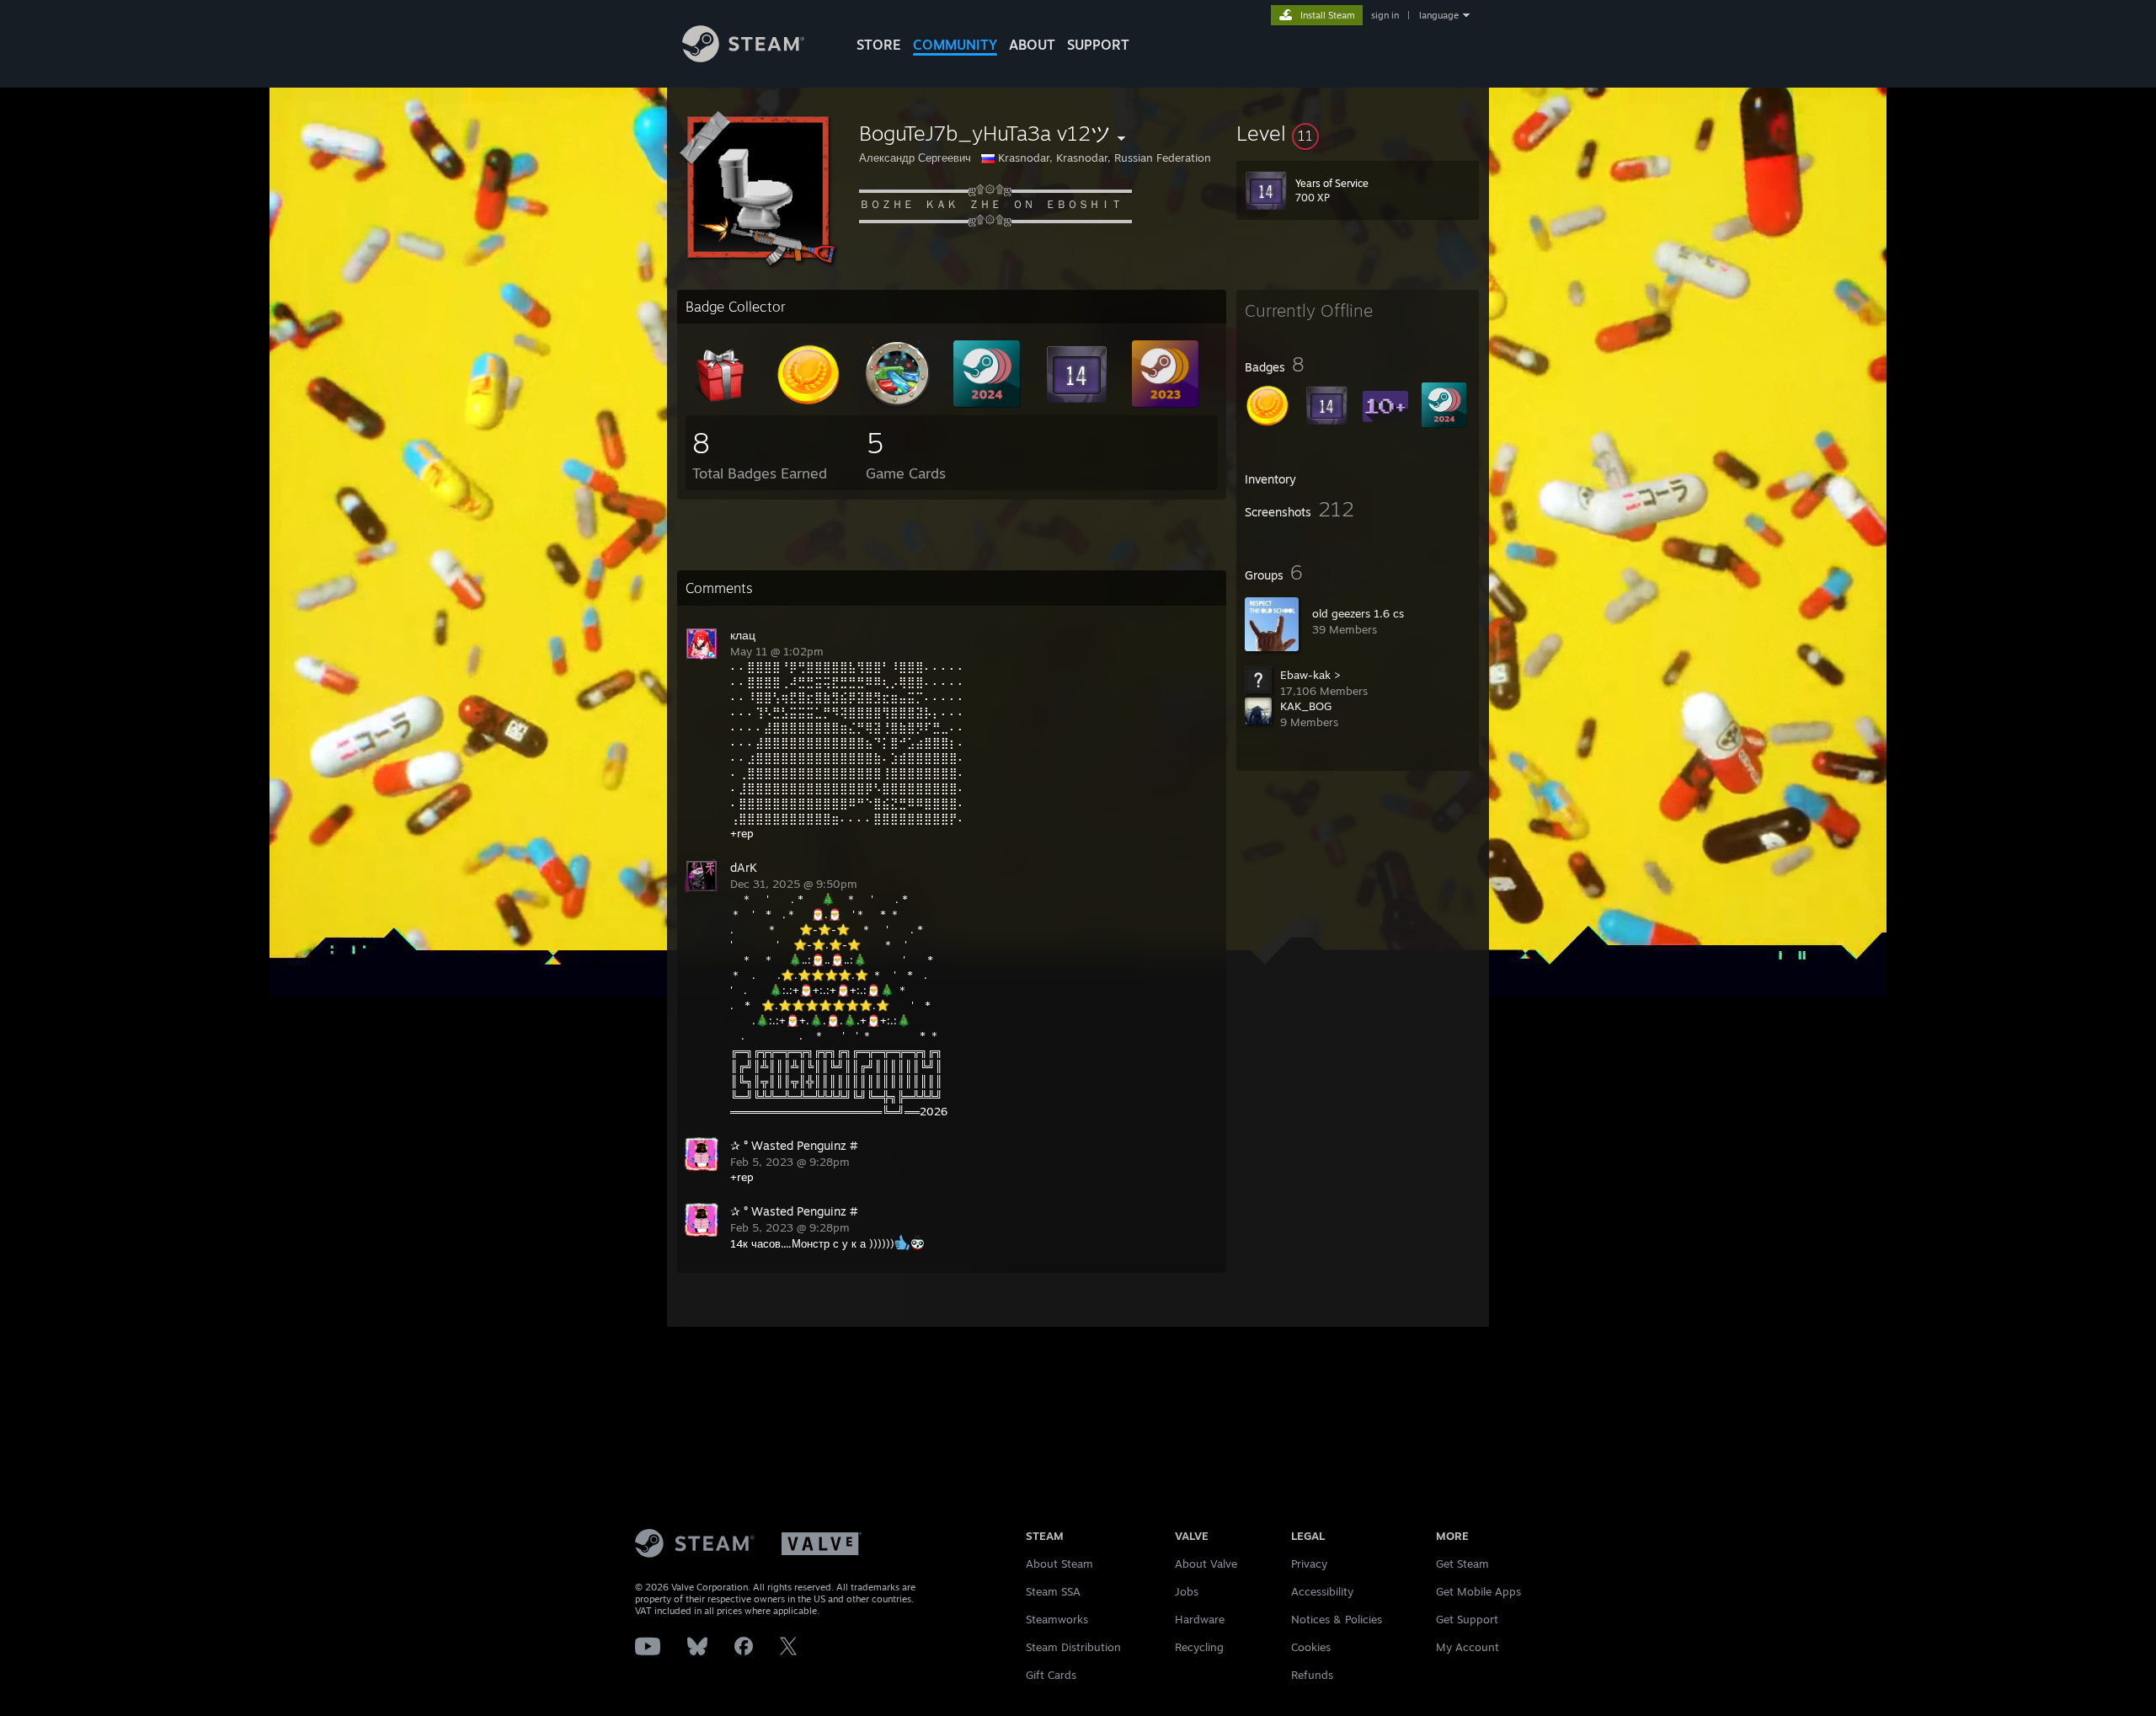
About (1032, 45)
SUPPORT (1098, 45)
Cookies (1311, 1647)
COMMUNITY (955, 45)
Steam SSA (1053, 1591)
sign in (1385, 15)
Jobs (1187, 1591)
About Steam (1059, 1564)
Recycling (1199, 1647)
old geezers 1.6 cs (1358, 613)
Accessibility (1322, 1591)
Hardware (1200, 1619)
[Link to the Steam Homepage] (743, 58)
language (1439, 15)
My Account (1468, 1647)
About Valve (1206, 1564)
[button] (1358, 133)
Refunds (1312, 1675)
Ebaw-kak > (1310, 675)
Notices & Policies (1337, 1619)
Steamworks (1057, 1619)
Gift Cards (1051, 1675)
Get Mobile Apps (1478, 1591)
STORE (879, 45)
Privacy (1309, 1564)
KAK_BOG (1306, 706)
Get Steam (1462, 1564)
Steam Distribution (1073, 1647)
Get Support (1467, 1619)
